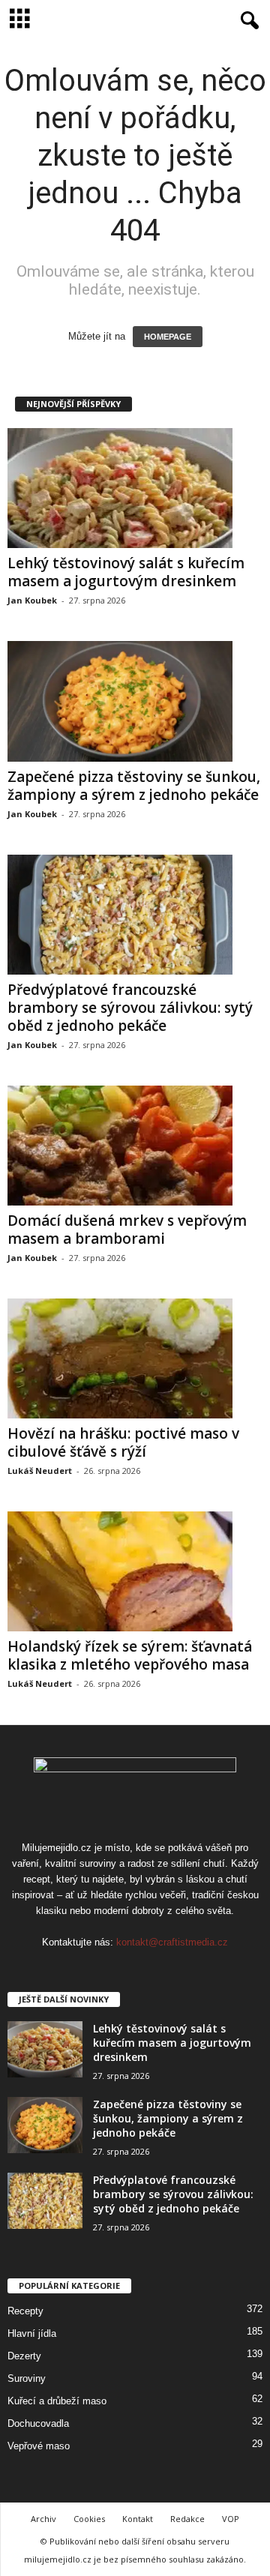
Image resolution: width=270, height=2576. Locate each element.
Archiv (43, 2519)
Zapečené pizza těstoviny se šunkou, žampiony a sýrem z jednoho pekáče (134, 786)
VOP (231, 2519)
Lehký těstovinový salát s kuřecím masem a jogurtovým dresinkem (126, 572)
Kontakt (138, 2519)
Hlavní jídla (32, 2333)
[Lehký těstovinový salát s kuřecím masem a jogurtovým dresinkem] (135, 488)
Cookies (89, 2519)
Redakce (187, 2519)
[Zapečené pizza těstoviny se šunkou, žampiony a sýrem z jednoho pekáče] (135, 701)
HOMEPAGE (168, 337)
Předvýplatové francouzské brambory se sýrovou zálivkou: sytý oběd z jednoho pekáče (130, 1008)
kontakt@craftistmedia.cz (172, 1942)
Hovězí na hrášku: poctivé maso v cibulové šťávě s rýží (123, 1442)
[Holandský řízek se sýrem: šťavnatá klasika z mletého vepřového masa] (135, 1571)
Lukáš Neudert (40, 1471)
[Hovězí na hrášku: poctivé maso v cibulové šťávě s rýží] (135, 1358)
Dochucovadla (38, 2423)
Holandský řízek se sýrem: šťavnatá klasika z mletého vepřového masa (130, 1655)
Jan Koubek (32, 600)
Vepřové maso (39, 2446)
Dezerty (24, 2356)
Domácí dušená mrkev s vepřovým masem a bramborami (127, 1230)
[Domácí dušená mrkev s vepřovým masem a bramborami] (135, 1146)
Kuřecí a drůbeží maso (57, 2401)
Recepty (25, 2311)
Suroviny (27, 2378)
